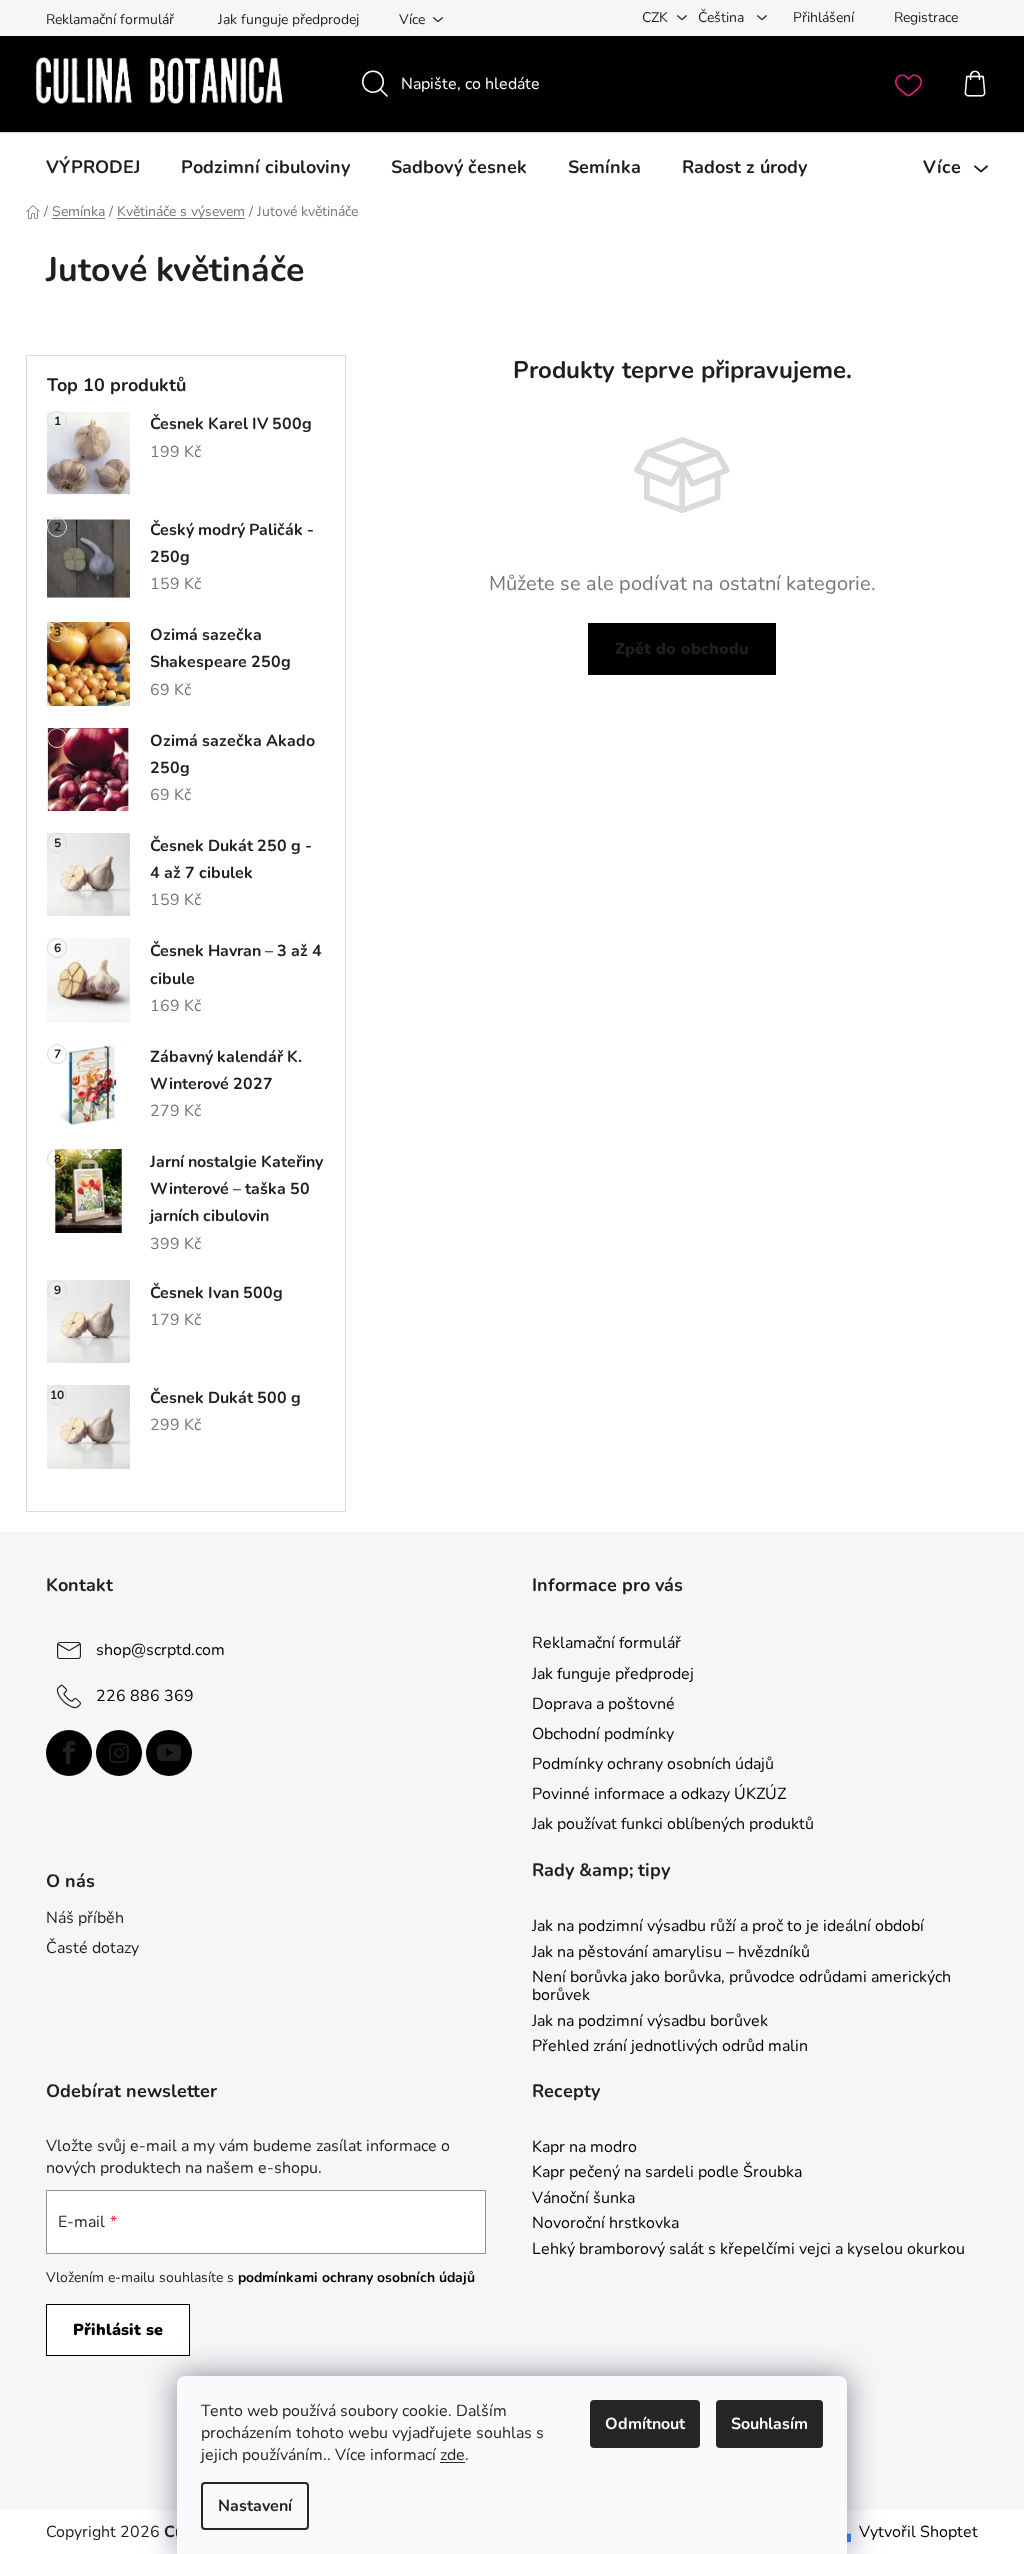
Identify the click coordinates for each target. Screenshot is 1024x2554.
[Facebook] (69, 1753)
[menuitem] (93, 167)
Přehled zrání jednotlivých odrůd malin (670, 2047)
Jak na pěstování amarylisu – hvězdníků (671, 1953)
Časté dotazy (92, 1948)
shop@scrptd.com (160, 1650)
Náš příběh (85, 1918)
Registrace (926, 17)
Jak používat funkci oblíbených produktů (673, 1824)
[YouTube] (169, 1753)
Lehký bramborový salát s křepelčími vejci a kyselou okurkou (748, 2250)
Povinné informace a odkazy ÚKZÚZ (659, 1794)
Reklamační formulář (110, 19)
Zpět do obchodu (682, 649)
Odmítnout (645, 2424)
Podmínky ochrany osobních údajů (653, 1764)
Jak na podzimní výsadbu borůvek (650, 2022)
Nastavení (255, 2506)
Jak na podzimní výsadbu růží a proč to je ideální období (728, 1927)
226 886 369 (145, 1696)
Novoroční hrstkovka (605, 2224)
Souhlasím (769, 2424)
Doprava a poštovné (603, 1704)
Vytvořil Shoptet (918, 2532)
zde (452, 2455)
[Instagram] (119, 1753)
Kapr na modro (584, 2148)
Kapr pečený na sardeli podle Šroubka (667, 2173)
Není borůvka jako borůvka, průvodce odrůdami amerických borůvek (741, 1986)
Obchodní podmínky (603, 1734)
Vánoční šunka (583, 2199)
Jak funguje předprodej (288, 19)
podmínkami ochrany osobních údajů (356, 2277)
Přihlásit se (118, 2330)
